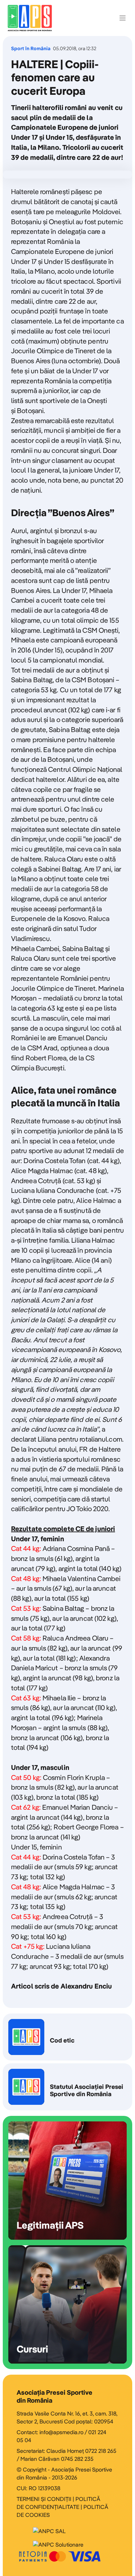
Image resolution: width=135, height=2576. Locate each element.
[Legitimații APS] (67, 2181)
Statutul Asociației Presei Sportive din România (67, 2087)
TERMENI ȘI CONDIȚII (44, 2499)
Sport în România (31, 49)
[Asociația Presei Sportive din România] (30, 18)
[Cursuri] (67, 2304)
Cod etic (67, 2037)
